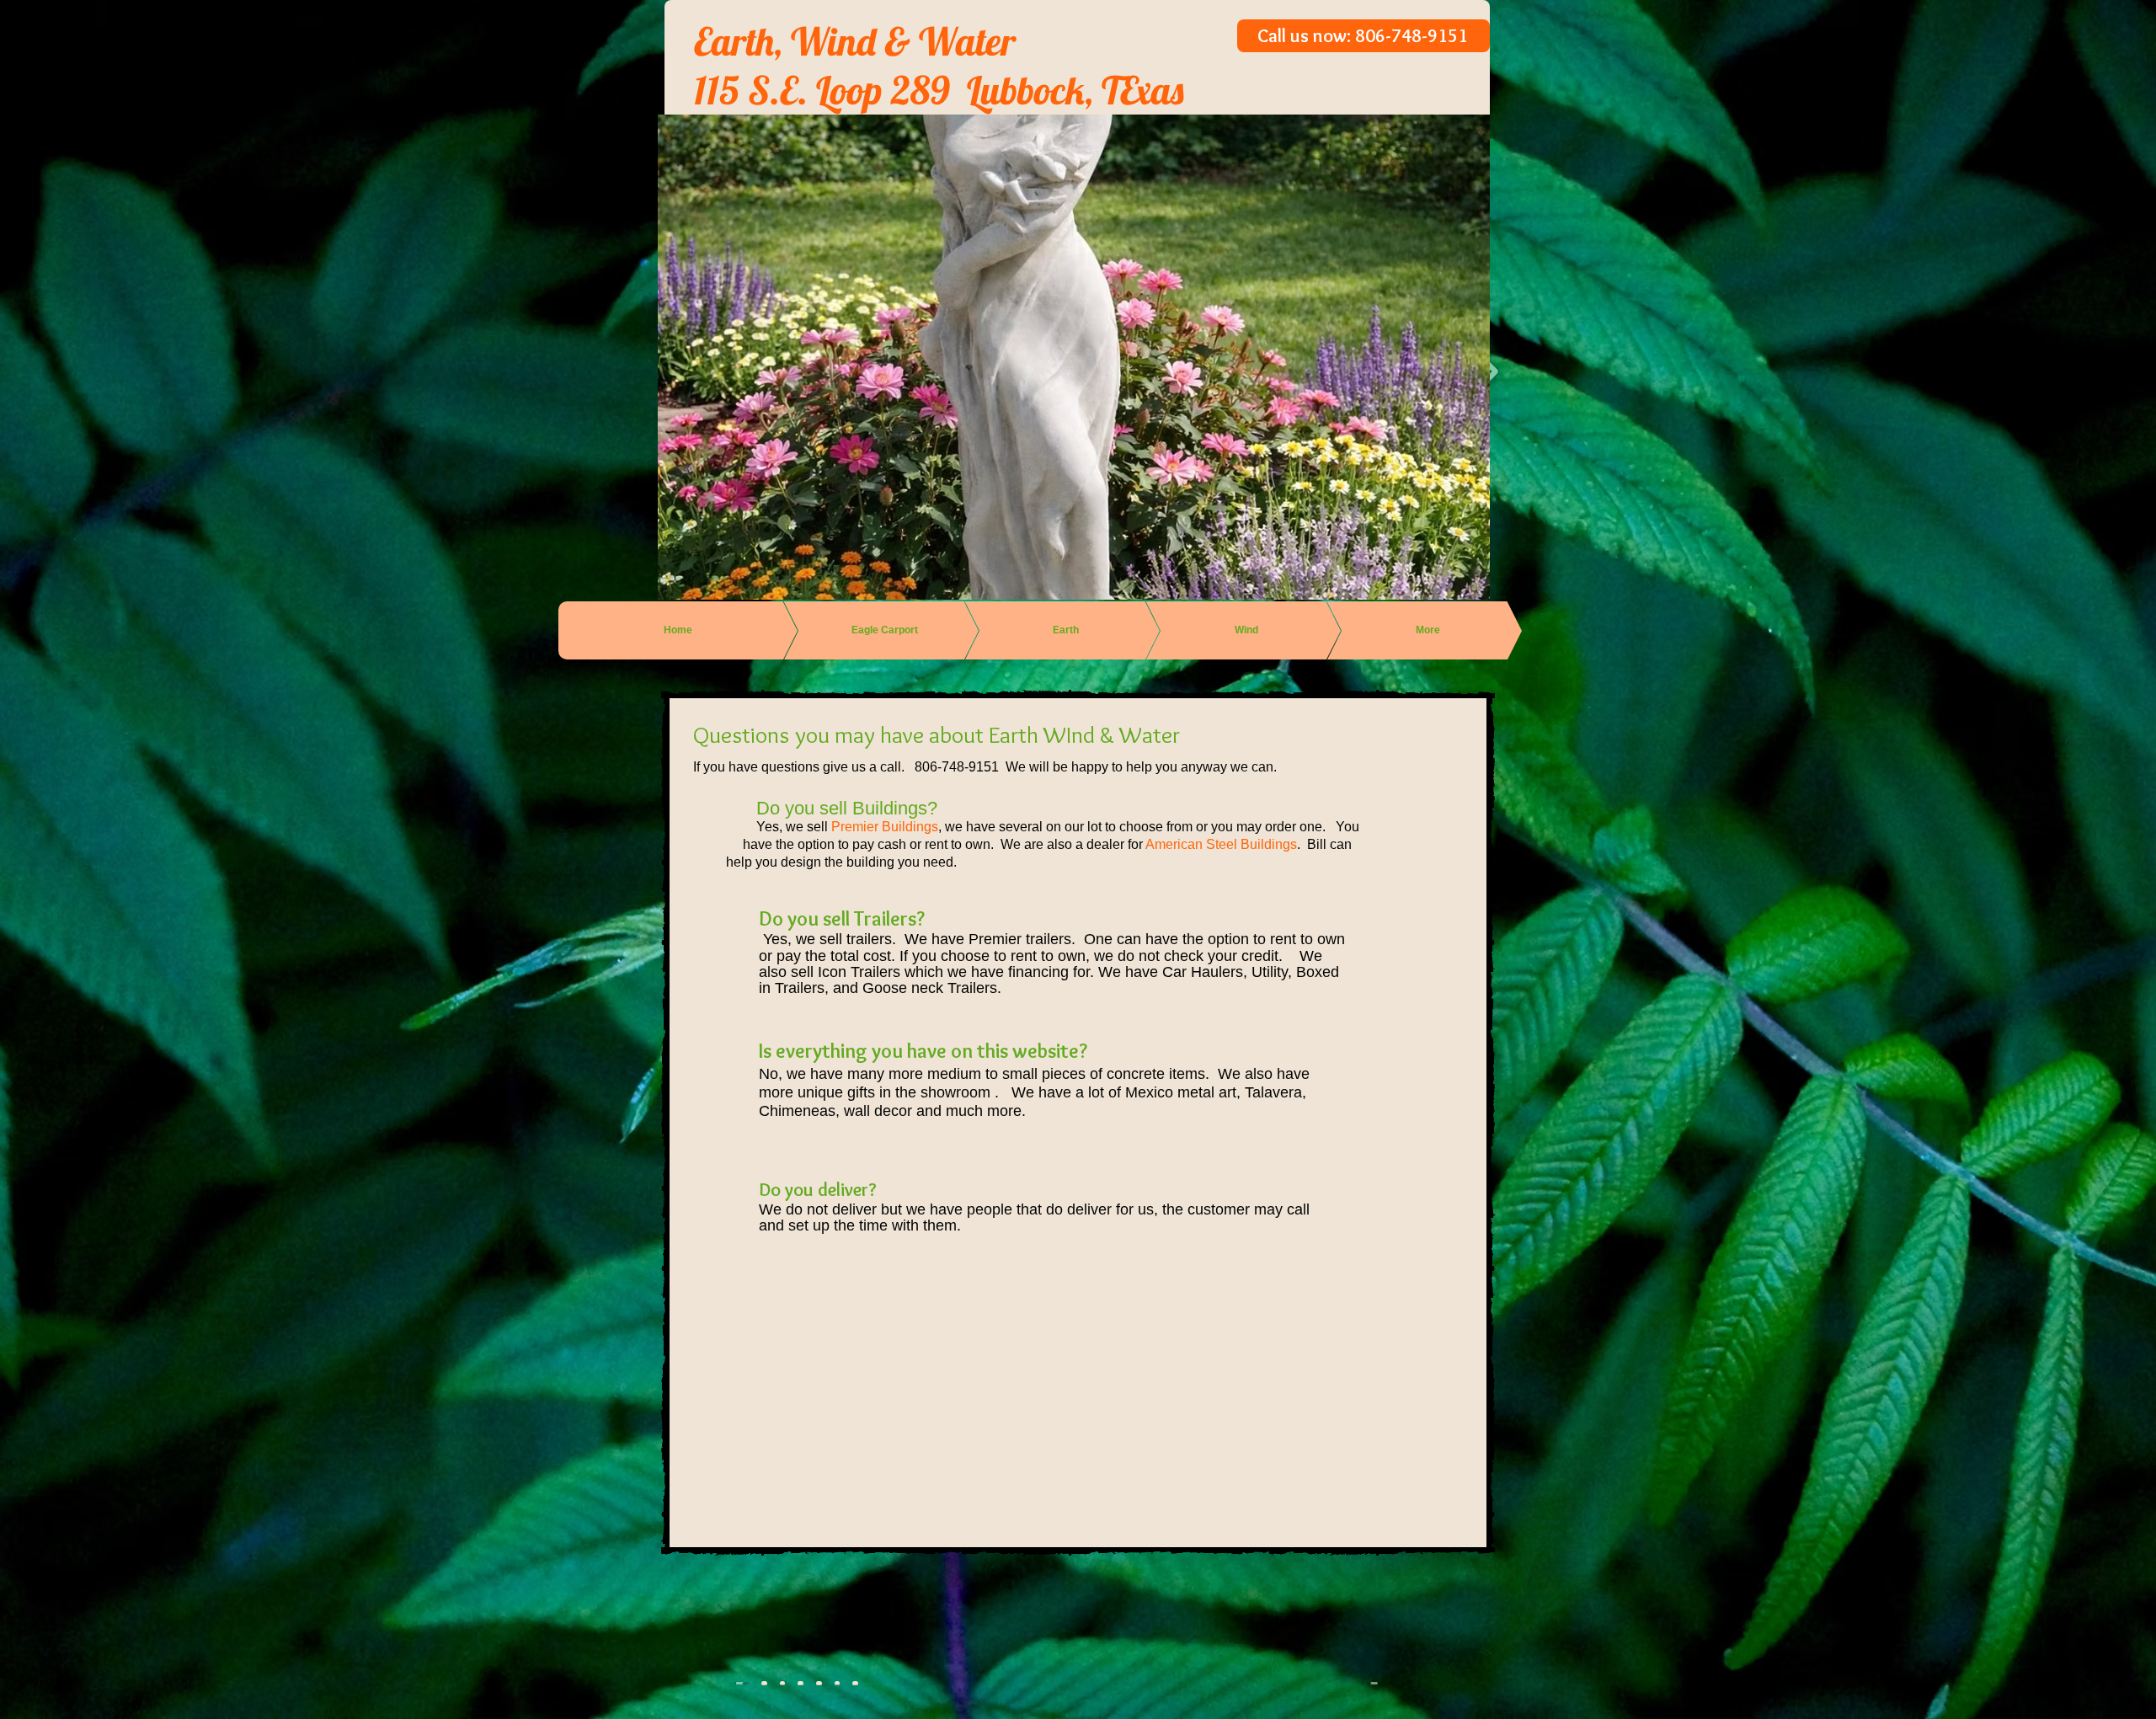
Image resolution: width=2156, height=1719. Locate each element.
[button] (783, 1683)
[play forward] (1367, 1683)
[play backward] (747, 1683)
